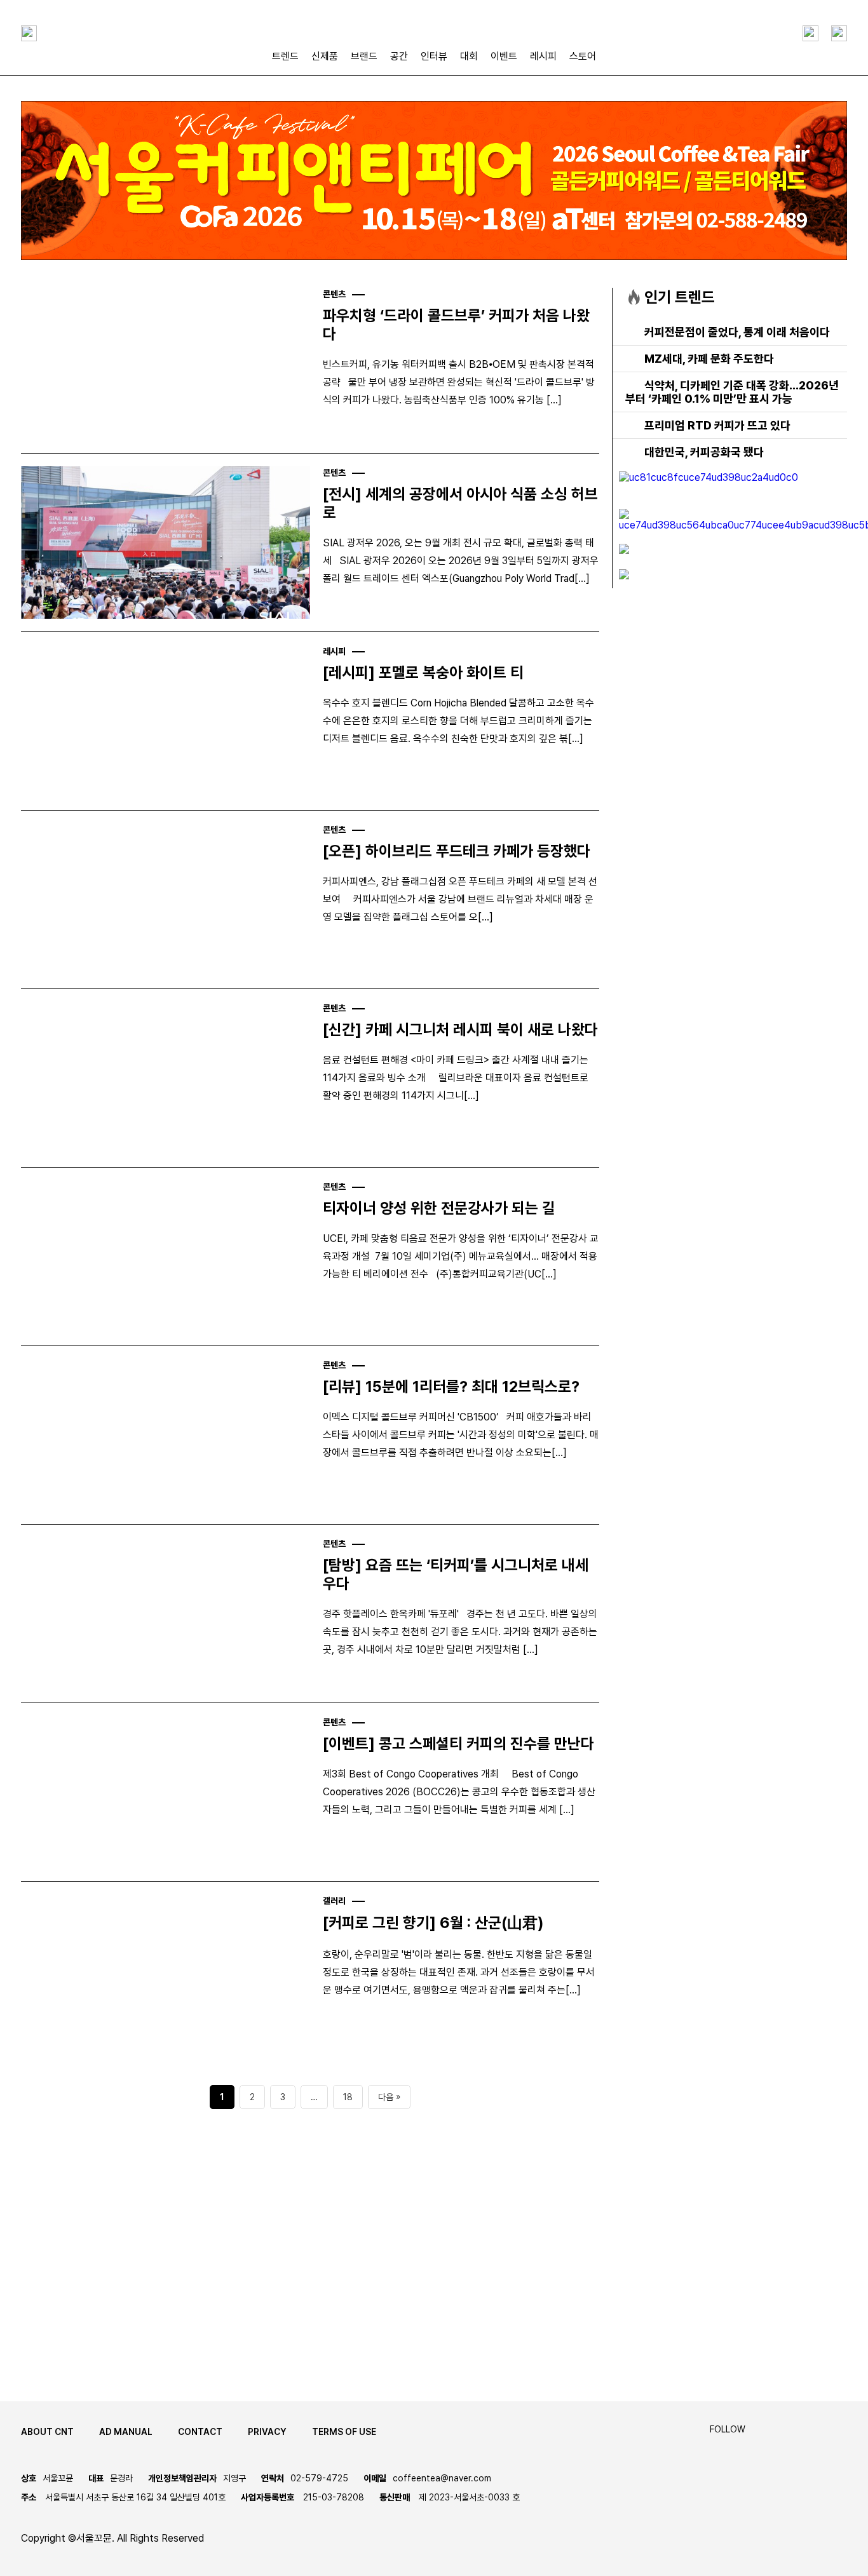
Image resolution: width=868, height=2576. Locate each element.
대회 (469, 56)
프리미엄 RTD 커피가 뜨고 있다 (717, 425)
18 (348, 2097)
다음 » (389, 2097)
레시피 (543, 56)
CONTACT (200, 2432)
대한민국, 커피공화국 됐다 (704, 452)
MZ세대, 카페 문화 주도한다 (709, 359)
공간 (399, 56)
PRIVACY (267, 2432)
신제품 (325, 56)
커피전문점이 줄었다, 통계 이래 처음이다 (737, 332)
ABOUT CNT (47, 2432)
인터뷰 (434, 56)
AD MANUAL (126, 2432)
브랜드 (364, 56)
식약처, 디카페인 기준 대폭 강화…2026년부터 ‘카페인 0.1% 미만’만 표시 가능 (732, 392)
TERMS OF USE (344, 2432)
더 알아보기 (74, 2319)
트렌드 (285, 56)
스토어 (583, 56)
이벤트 (504, 56)
